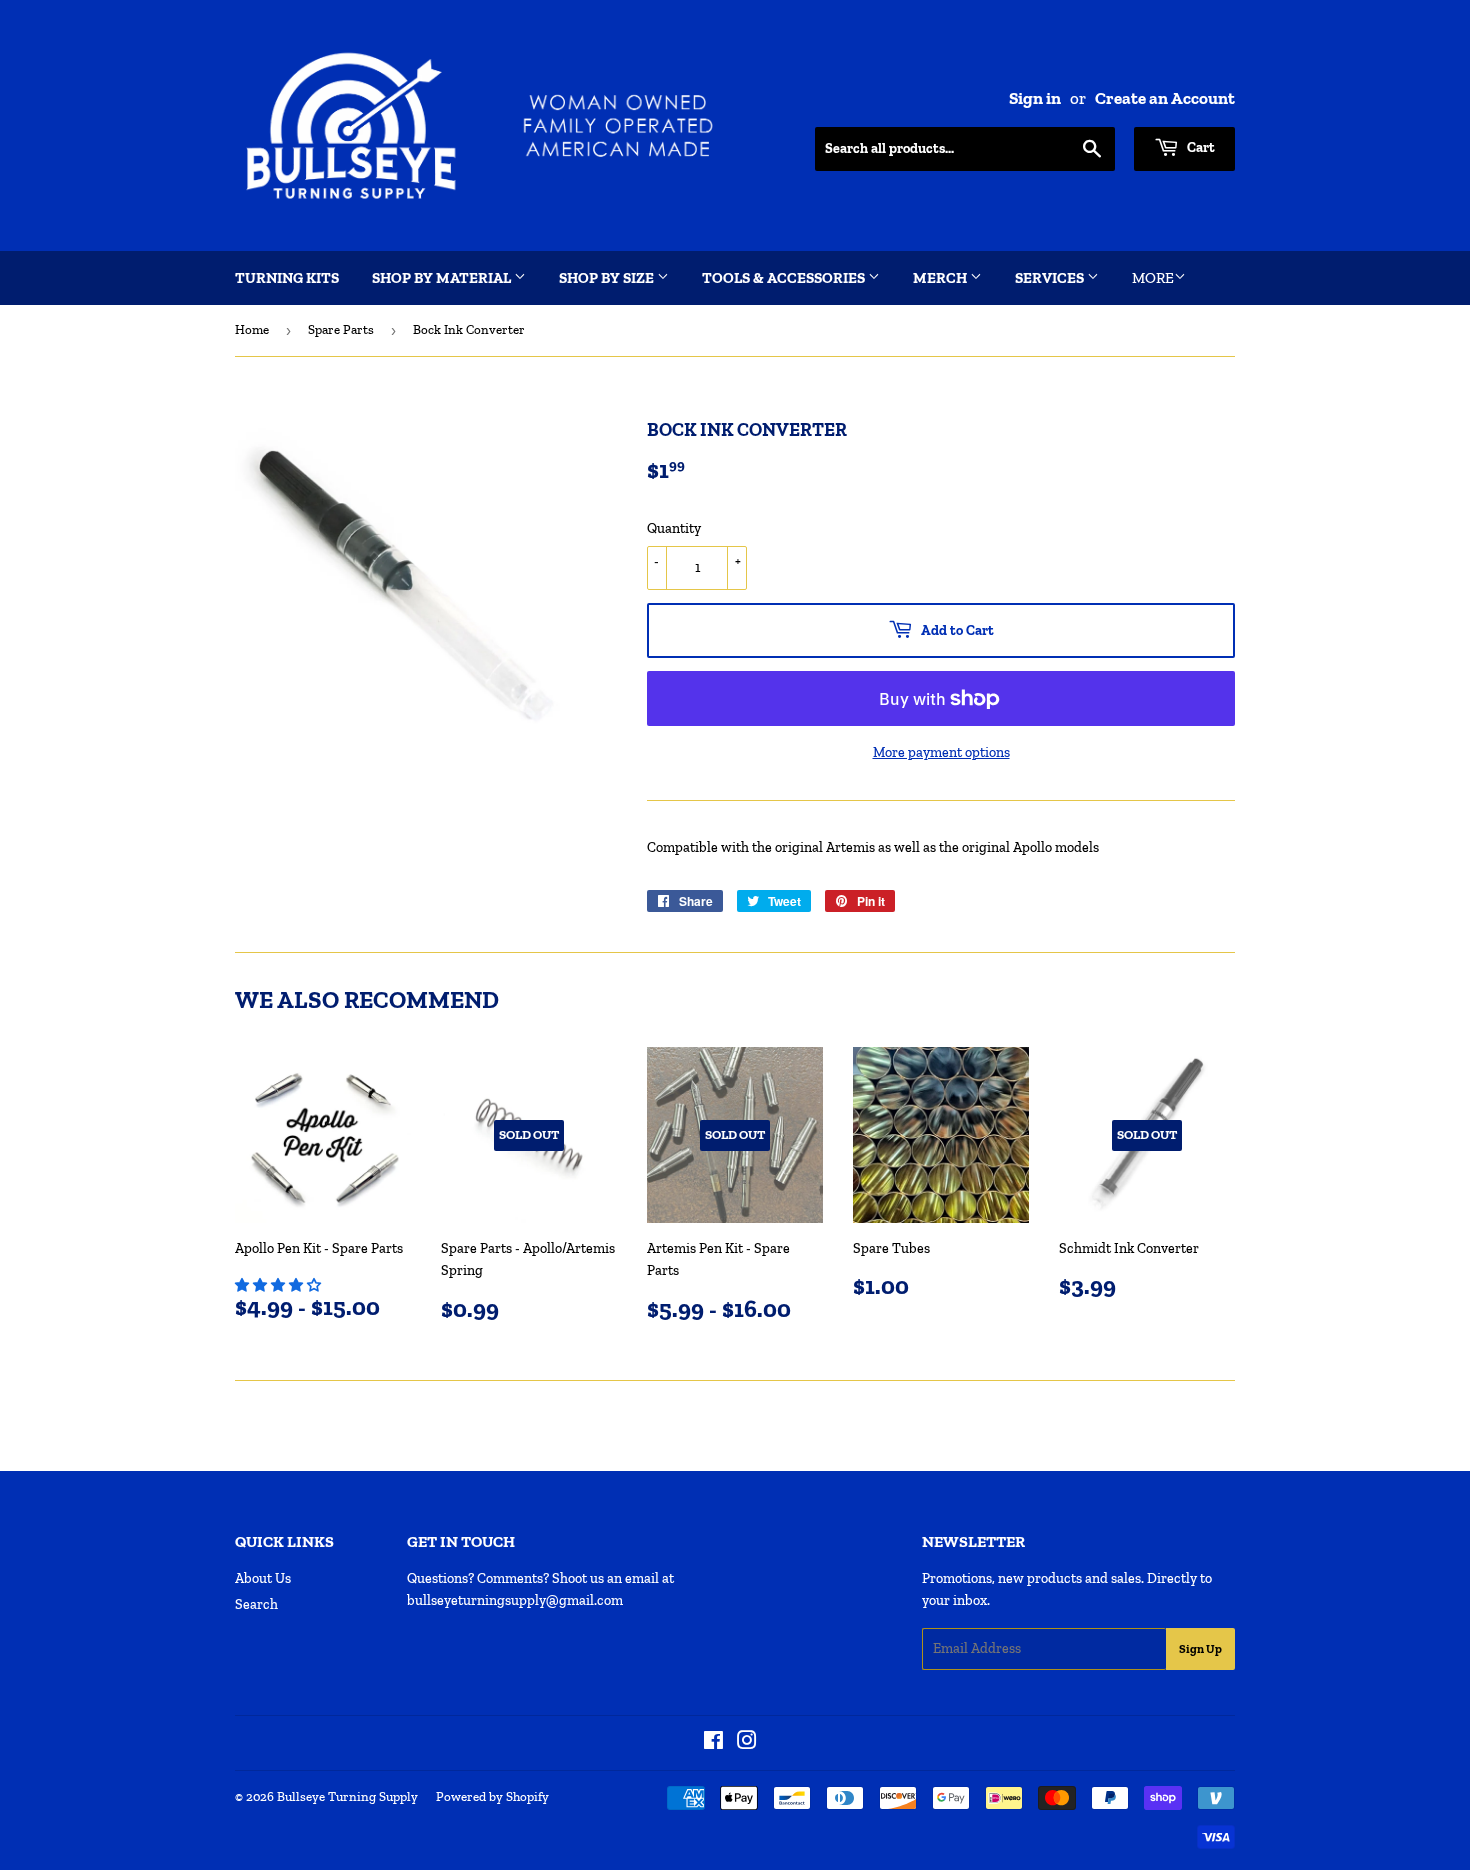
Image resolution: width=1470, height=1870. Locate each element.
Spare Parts (341, 329)
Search (256, 1604)
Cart (1199, 147)
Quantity (674, 528)
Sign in (1035, 98)
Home (252, 329)
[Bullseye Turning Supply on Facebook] (713, 1743)
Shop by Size (608, 278)
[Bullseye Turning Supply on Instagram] (747, 1743)
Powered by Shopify (492, 1796)
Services (1051, 278)
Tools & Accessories (785, 278)
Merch (941, 278)
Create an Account (1165, 98)
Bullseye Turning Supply (347, 1796)
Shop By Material (443, 278)
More (1153, 278)
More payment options (941, 752)
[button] (279, 1285)
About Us (263, 1578)
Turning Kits (287, 278)
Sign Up (1200, 1649)
